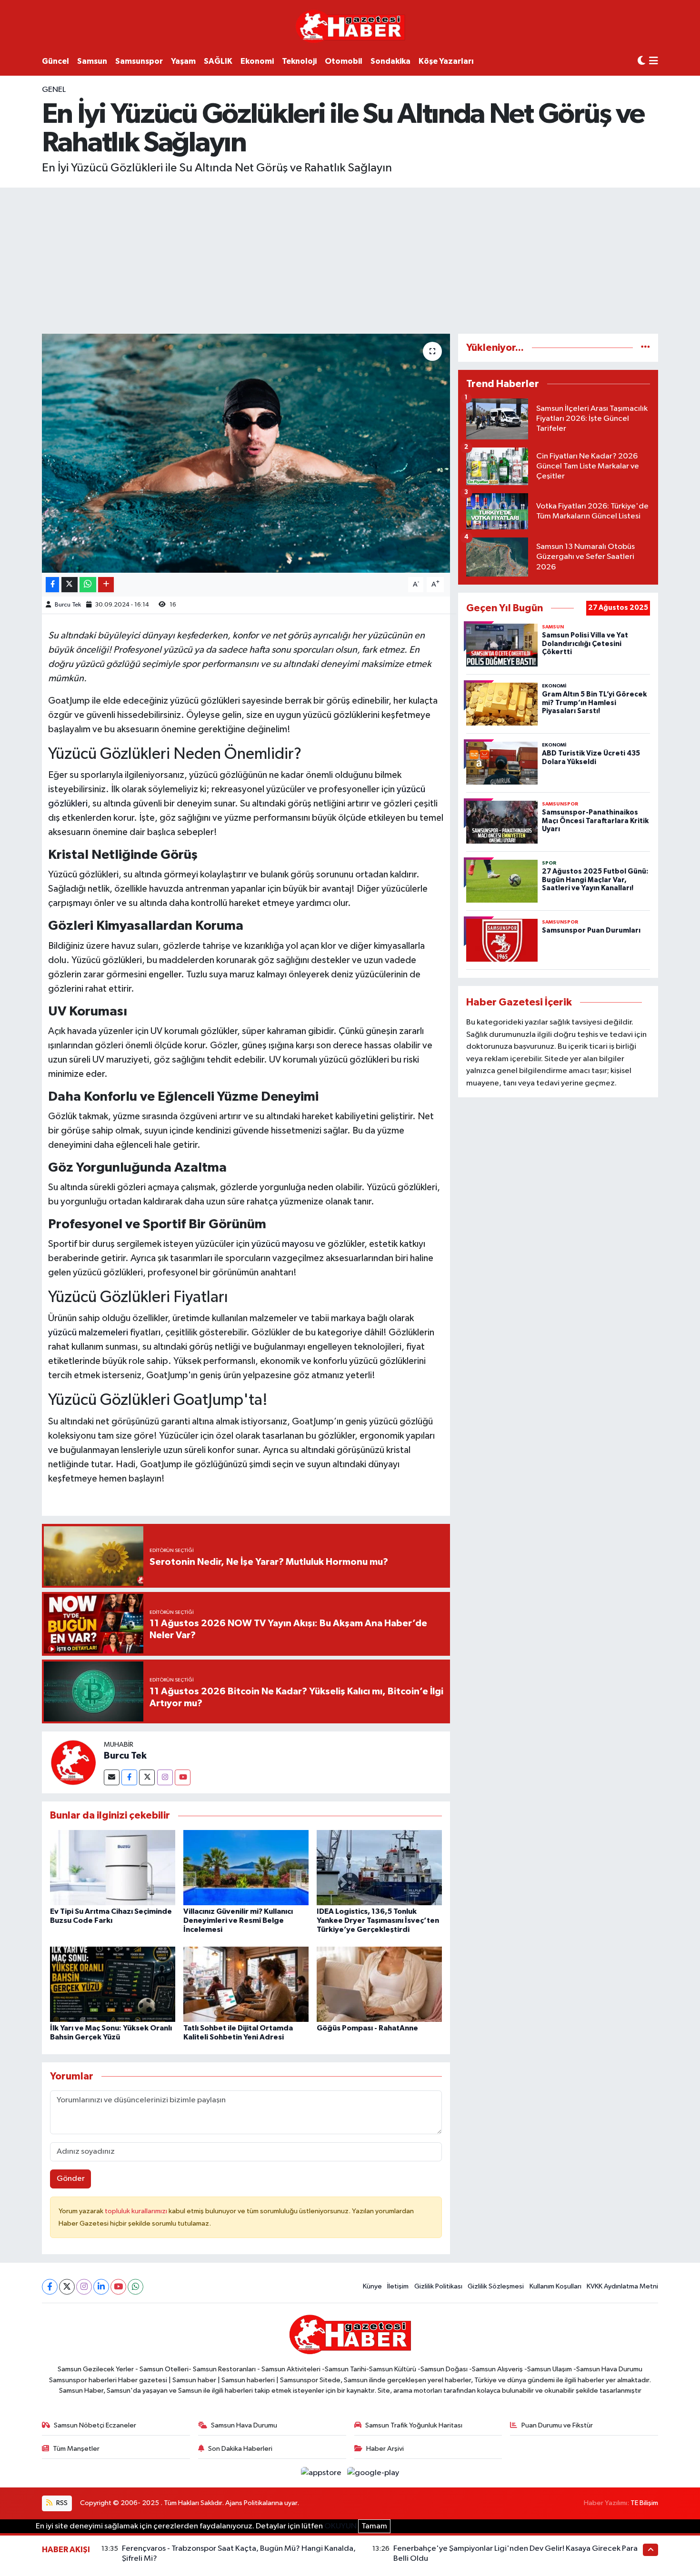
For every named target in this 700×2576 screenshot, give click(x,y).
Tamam (374, 2526)
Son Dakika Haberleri (240, 2449)
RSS (61, 2503)
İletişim (398, 2286)
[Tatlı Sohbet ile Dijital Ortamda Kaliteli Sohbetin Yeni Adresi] (246, 1984)
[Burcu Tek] (73, 1762)
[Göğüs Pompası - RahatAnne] (379, 1984)
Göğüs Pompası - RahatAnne (367, 2028)
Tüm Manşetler (76, 2449)
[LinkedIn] (101, 2287)
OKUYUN (340, 2526)
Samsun (92, 61)
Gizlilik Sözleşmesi (496, 2286)
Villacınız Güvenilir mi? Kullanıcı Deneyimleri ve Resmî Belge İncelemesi (238, 1920)
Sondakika (390, 61)
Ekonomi (257, 61)
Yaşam (183, 61)
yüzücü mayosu (283, 1244)
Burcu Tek (68, 605)
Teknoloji (299, 61)
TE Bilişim (644, 2503)
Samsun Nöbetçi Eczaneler (95, 2425)
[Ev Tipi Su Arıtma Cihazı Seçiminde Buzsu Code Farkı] (113, 1867)
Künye (372, 2286)
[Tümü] (645, 348)
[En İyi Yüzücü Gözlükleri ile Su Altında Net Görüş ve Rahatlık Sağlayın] (246, 453)
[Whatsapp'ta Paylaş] (88, 585)
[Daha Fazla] (106, 585)
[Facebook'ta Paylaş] (52, 585)
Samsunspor (139, 61)
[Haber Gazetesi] (350, 26)
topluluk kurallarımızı (137, 2211)
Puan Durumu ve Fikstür (557, 2425)
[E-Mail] (112, 1777)
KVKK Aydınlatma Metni (622, 2286)
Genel (54, 90)
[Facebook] (129, 1777)
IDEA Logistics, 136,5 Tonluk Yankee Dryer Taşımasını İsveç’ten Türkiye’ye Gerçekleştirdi (378, 1920)
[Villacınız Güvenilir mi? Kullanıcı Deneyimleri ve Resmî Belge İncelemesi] (246, 1867)
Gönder (71, 2179)
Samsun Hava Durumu (244, 2425)
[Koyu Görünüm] (641, 61)
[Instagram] (165, 1777)
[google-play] (373, 2473)
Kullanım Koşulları (555, 2286)
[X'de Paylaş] (70, 585)
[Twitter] (147, 1777)
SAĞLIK (218, 61)
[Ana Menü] (654, 62)
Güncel (55, 61)
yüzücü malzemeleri (88, 1333)
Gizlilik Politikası (438, 2286)
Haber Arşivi (385, 2449)
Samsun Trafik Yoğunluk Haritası (414, 2425)
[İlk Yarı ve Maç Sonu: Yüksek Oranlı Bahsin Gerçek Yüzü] (113, 1984)
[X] (67, 2287)
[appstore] (322, 2473)
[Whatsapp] (135, 2287)
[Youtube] (183, 1777)
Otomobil (344, 61)
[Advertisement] (350, 259)
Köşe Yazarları (446, 61)
